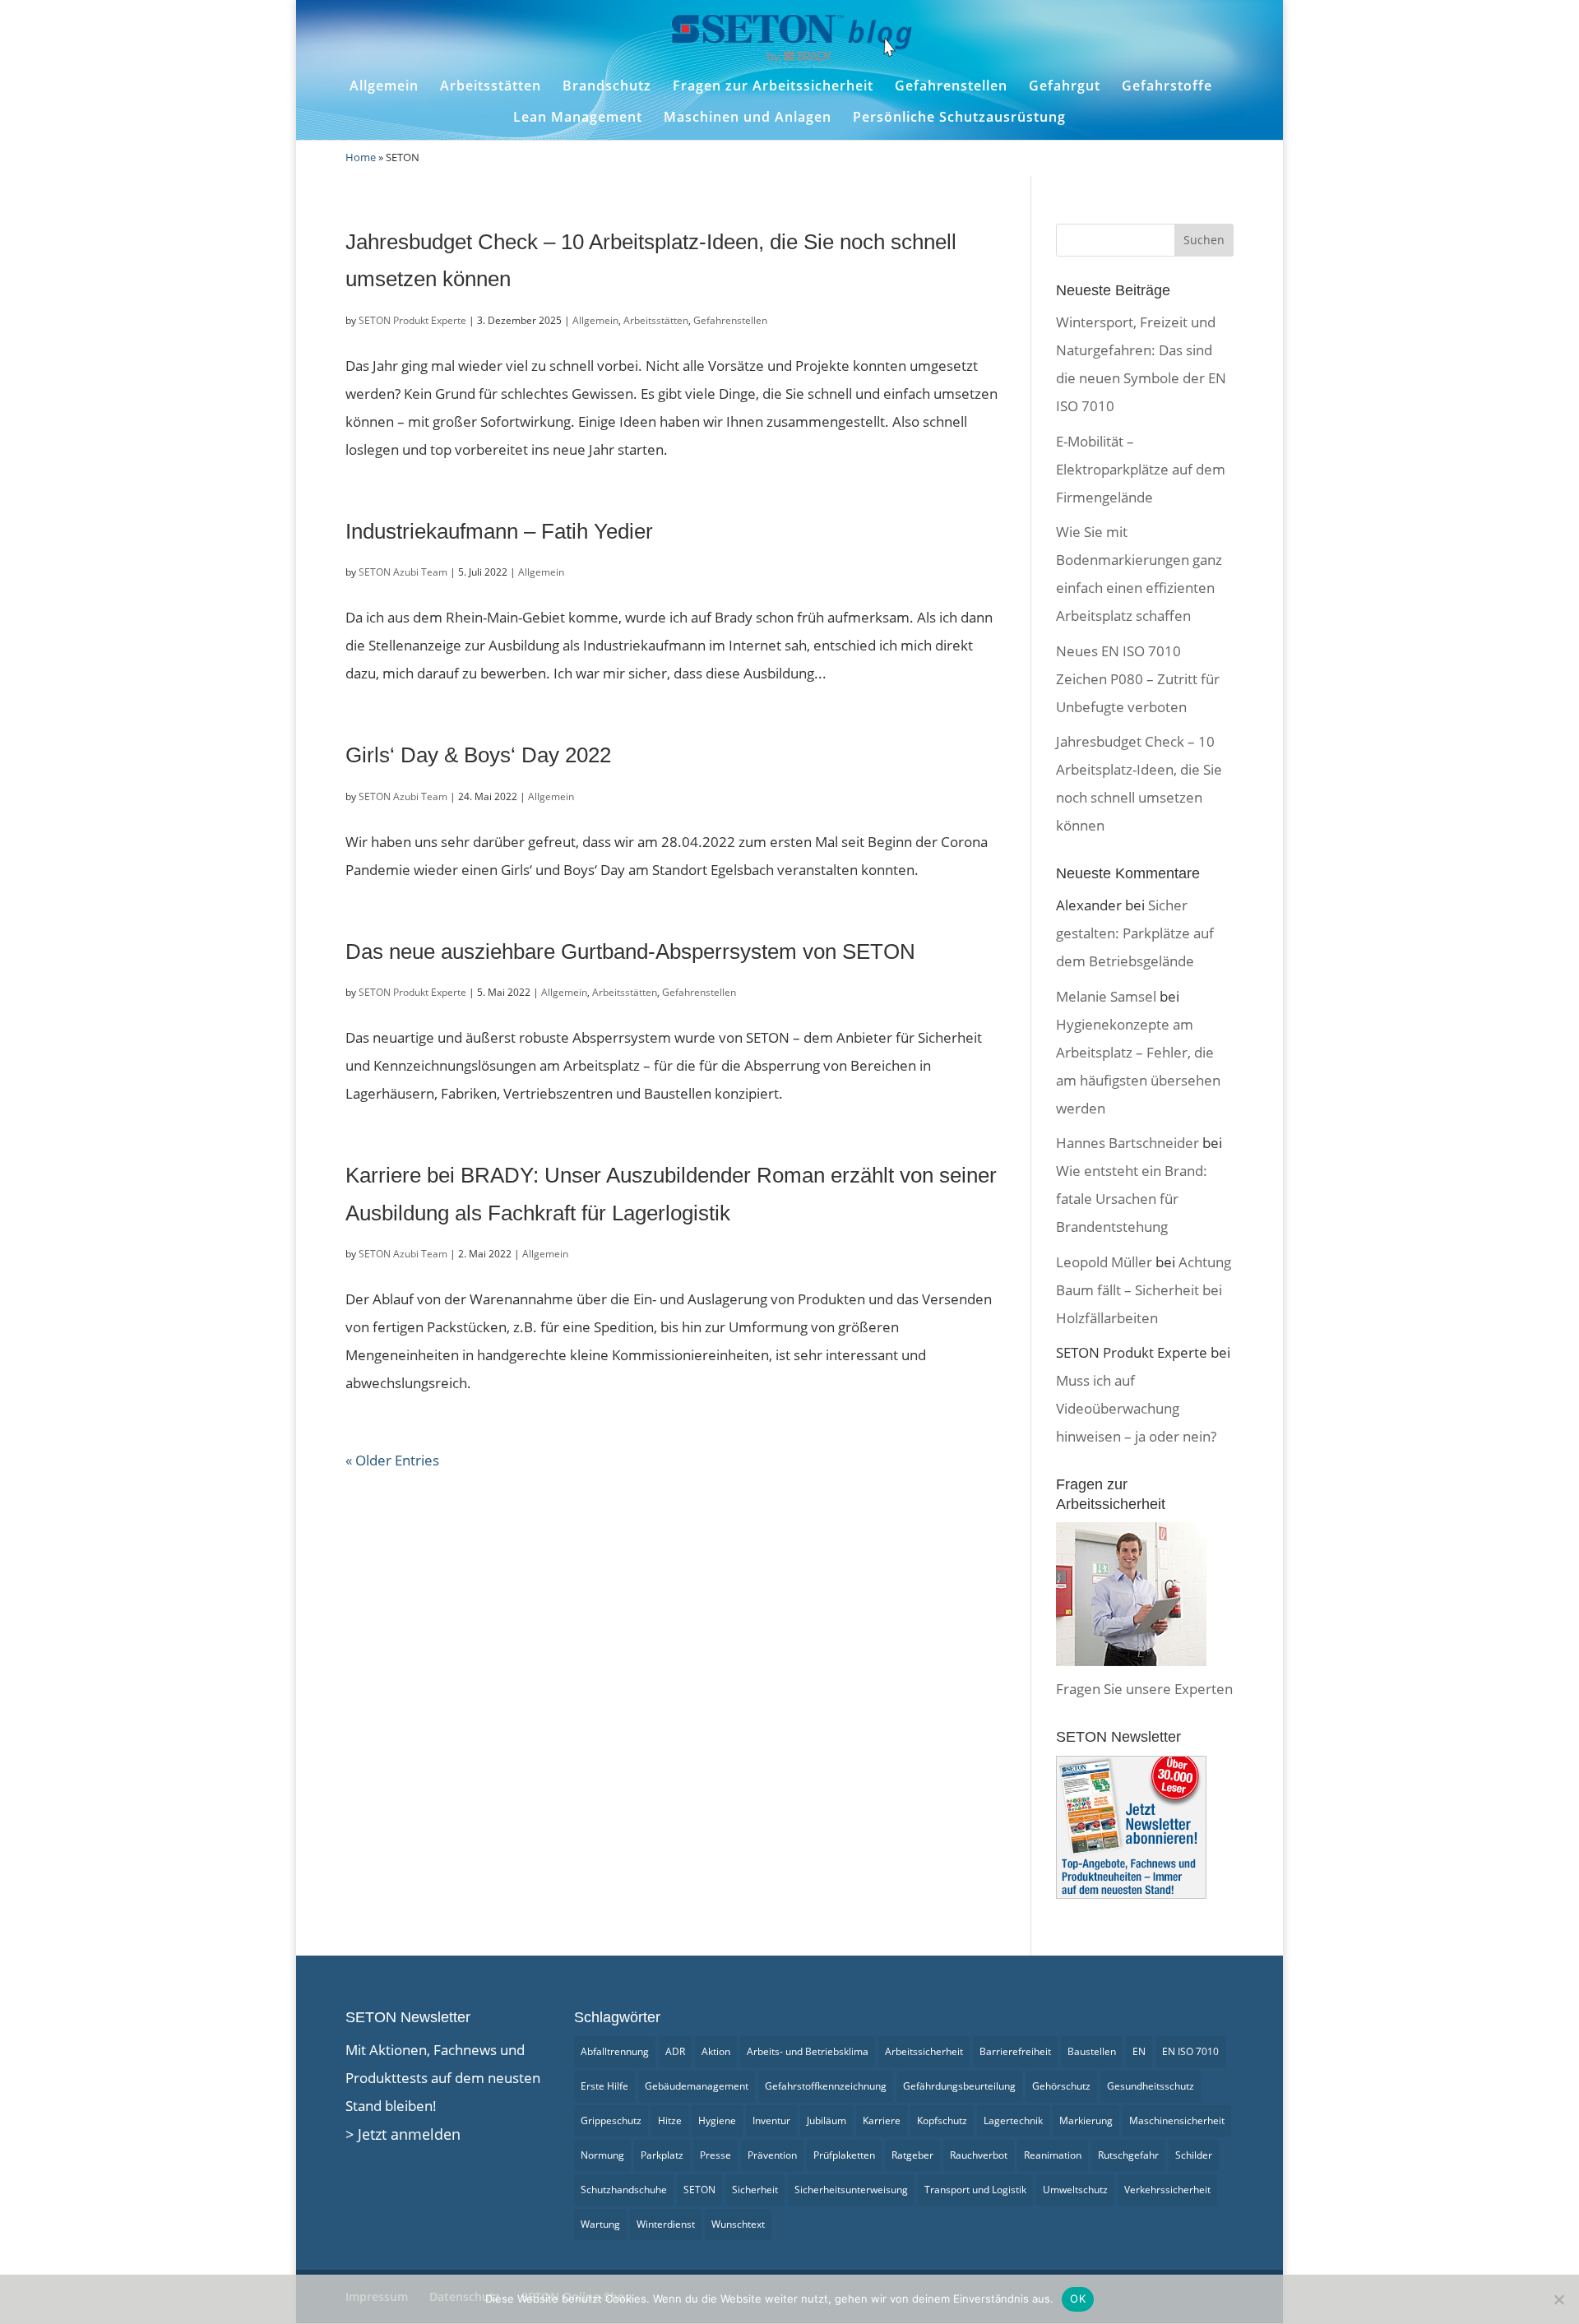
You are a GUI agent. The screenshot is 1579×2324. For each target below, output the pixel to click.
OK (1078, 2299)
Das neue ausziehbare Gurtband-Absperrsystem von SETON (630, 951)
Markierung (1086, 2120)
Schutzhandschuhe (624, 2190)
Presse (715, 2155)
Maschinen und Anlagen (748, 117)
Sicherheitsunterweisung (851, 2190)
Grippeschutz (611, 2120)
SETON (699, 2190)
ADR (675, 2051)
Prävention (772, 2155)
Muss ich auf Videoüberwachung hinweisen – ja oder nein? (1136, 1408)
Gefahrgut (1065, 86)
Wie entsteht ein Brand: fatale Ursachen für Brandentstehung (1132, 1199)
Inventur (771, 2120)
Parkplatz (662, 2155)
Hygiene (717, 2120)
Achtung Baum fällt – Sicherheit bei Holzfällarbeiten (1144, 1290)
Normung (602, 2155)
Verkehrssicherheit (1167, 2190)
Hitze (670, 2120)
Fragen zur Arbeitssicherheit (773, 86)
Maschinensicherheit (1177, 2120)
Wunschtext (738, 2224)
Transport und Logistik (975, 2190)
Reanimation (1053, 2155)
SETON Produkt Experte (412, 320)
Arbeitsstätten (491, 86)
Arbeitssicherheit (924, 2051)
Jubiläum (827, 2120)
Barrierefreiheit (1015, 2051)
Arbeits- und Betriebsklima (808, 2051)
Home (361, 157)
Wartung (600, 2224)
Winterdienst (666, 2224)
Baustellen (1092, 2051)
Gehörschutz (1061, 2086)
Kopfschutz (942, 2120)
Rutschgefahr (1128, 2155)
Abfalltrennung (615, 2051)
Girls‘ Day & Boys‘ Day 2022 (478, 755)
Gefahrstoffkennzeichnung (826, 2086)
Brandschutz (607, 86)
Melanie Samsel (1106, 996)
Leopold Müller (1104, 1262)
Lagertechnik (1013, 2120)
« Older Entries (392, 1460)
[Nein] (1558, 2299)
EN (1139, 2051)
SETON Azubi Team (403, 572)
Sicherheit (755, 2190)
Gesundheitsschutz (1151, 2086)
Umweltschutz (1075, 2190)
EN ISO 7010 (1190, 2051)
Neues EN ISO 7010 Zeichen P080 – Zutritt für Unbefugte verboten (1138, 679)
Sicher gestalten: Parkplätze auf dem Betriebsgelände (1135, 933)
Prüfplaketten (844, 2155)
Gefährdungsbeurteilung (959, 2086)
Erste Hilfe (604, 2086)
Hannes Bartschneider (1128, 1143)
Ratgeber (912, 2155)
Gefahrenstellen (951, 86)
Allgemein (384, 86)
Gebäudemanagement (697, 2086)
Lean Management (578, 117)
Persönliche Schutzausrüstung (959, 117)
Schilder (1194, 2155)
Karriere (882, 2120)
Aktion (716, 2051)
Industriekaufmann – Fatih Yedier (499, 531)
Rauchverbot (979, 2155)
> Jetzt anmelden (403, 2134)
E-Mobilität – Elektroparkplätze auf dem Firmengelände (1141, 469)
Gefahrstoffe (1167, 86)
